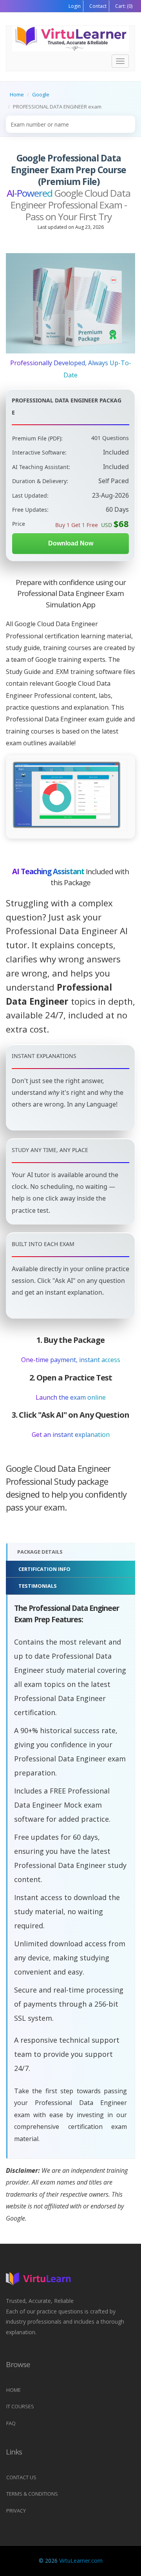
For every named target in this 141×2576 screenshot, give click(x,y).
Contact (97, 6)
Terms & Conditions (32, 2494)
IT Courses (20, 2406)
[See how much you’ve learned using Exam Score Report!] (67, 795)
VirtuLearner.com (81, 2561)
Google (41, 94)
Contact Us (21, 2477)
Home (17, 94)
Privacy (16, 2511)
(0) (123, 6)
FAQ (11, 2423)
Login (75, 6)
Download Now (71, 543)
